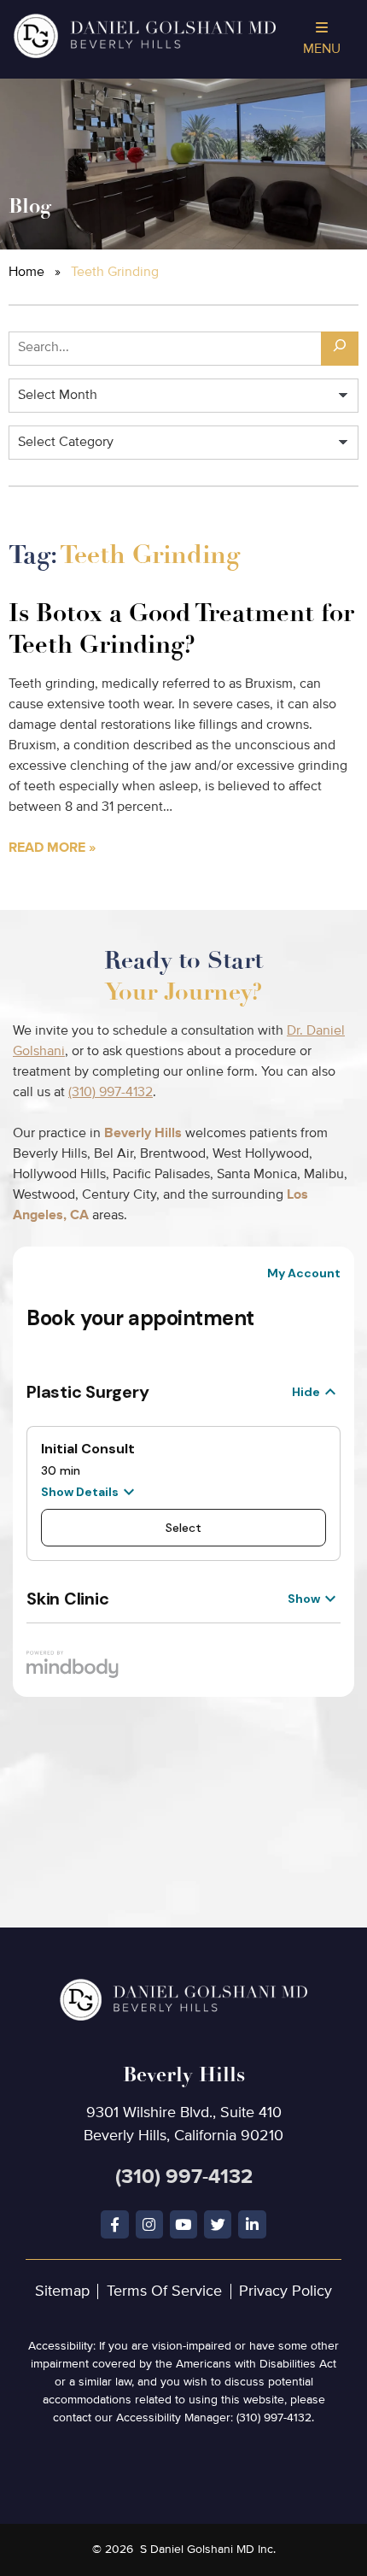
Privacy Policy (285, 2291)
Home (26, 273)
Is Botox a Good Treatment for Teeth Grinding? (181, 628)
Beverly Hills (143, 1134)
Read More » (52, 848)
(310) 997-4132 (111, 1093)
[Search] (340, 349)
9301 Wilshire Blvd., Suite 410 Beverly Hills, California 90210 (183, 2103)
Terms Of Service (164, 2291)
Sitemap (62, 2291)
